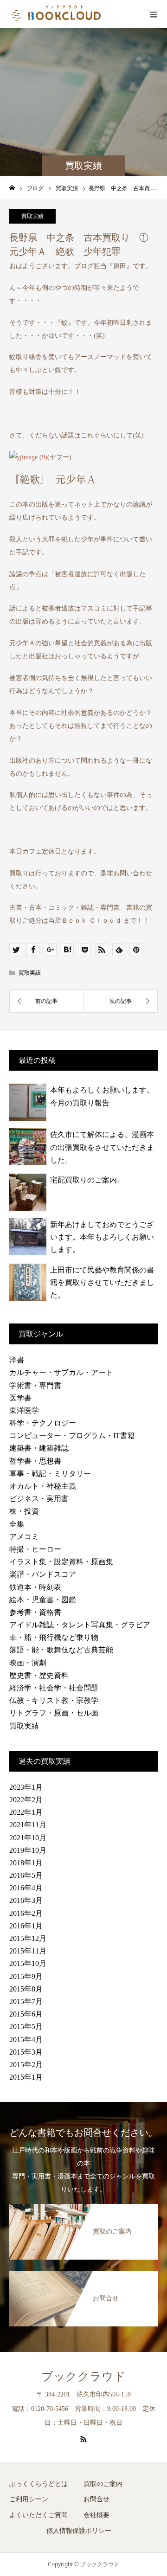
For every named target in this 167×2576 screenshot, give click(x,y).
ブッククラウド (83, 2376)
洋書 (17, 1360)
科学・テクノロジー (43, 1423)
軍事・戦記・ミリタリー (50, 1474)
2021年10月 (28, 1838)
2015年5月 (26, 2027)
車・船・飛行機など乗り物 (54, 1637)
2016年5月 (26, 1875)
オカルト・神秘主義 (43, 1486)
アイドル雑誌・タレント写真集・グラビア (80, 1625)
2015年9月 (26, 1976)
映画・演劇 (28, 1663)
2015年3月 (26, 2052)
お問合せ (96, 2499)
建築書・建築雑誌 (39, 1448)
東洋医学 (24, 1410)
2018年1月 (26, 1863)
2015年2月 (26, 2065)
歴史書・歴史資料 (39, 1675)
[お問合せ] (83, 2276)
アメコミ (24, 1537)
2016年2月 (26, 1913)
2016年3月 (26, 1900)
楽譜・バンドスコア (43, 1574)
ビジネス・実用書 (39, 1499)
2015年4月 (26, 2040)
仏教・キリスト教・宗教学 (54, 1700)
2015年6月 (26, 2014)
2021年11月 (28, 1825)
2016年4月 (26, 1888)
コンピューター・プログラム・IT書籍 (72, 1436)
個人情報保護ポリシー (79, 2531)
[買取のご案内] (83, 2210)
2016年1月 (26, 1926)
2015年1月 (26, 2077)
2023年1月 (26, 1787)
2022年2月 (26, 1800)
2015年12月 (28, 1938)
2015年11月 (28, 1951)
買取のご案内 (103, 2484)
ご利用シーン (29, 2499)
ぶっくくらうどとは (39, 2484)
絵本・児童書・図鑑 (43, 1600)
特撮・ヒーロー (35, 1549)
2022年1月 (26, 1812)
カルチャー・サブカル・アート (61, 1372)
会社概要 (96, 2515)
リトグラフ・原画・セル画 (54, 1713)
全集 (17, 1524)
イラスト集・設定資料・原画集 (61, 1562)
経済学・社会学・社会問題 (54, 1688)
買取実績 (32, 216)
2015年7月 (26, 2001)
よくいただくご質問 (39, 2515)
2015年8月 (26, 1989)
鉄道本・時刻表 (35, 1587)
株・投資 (24, 1511)
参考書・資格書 (35, 1612)
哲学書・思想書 (35, 1461)
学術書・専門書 (35, 1385)
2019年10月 (28, 1850)
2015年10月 (28, 1963)
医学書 (20, 1398)
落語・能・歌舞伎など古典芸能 (61, 1650)
